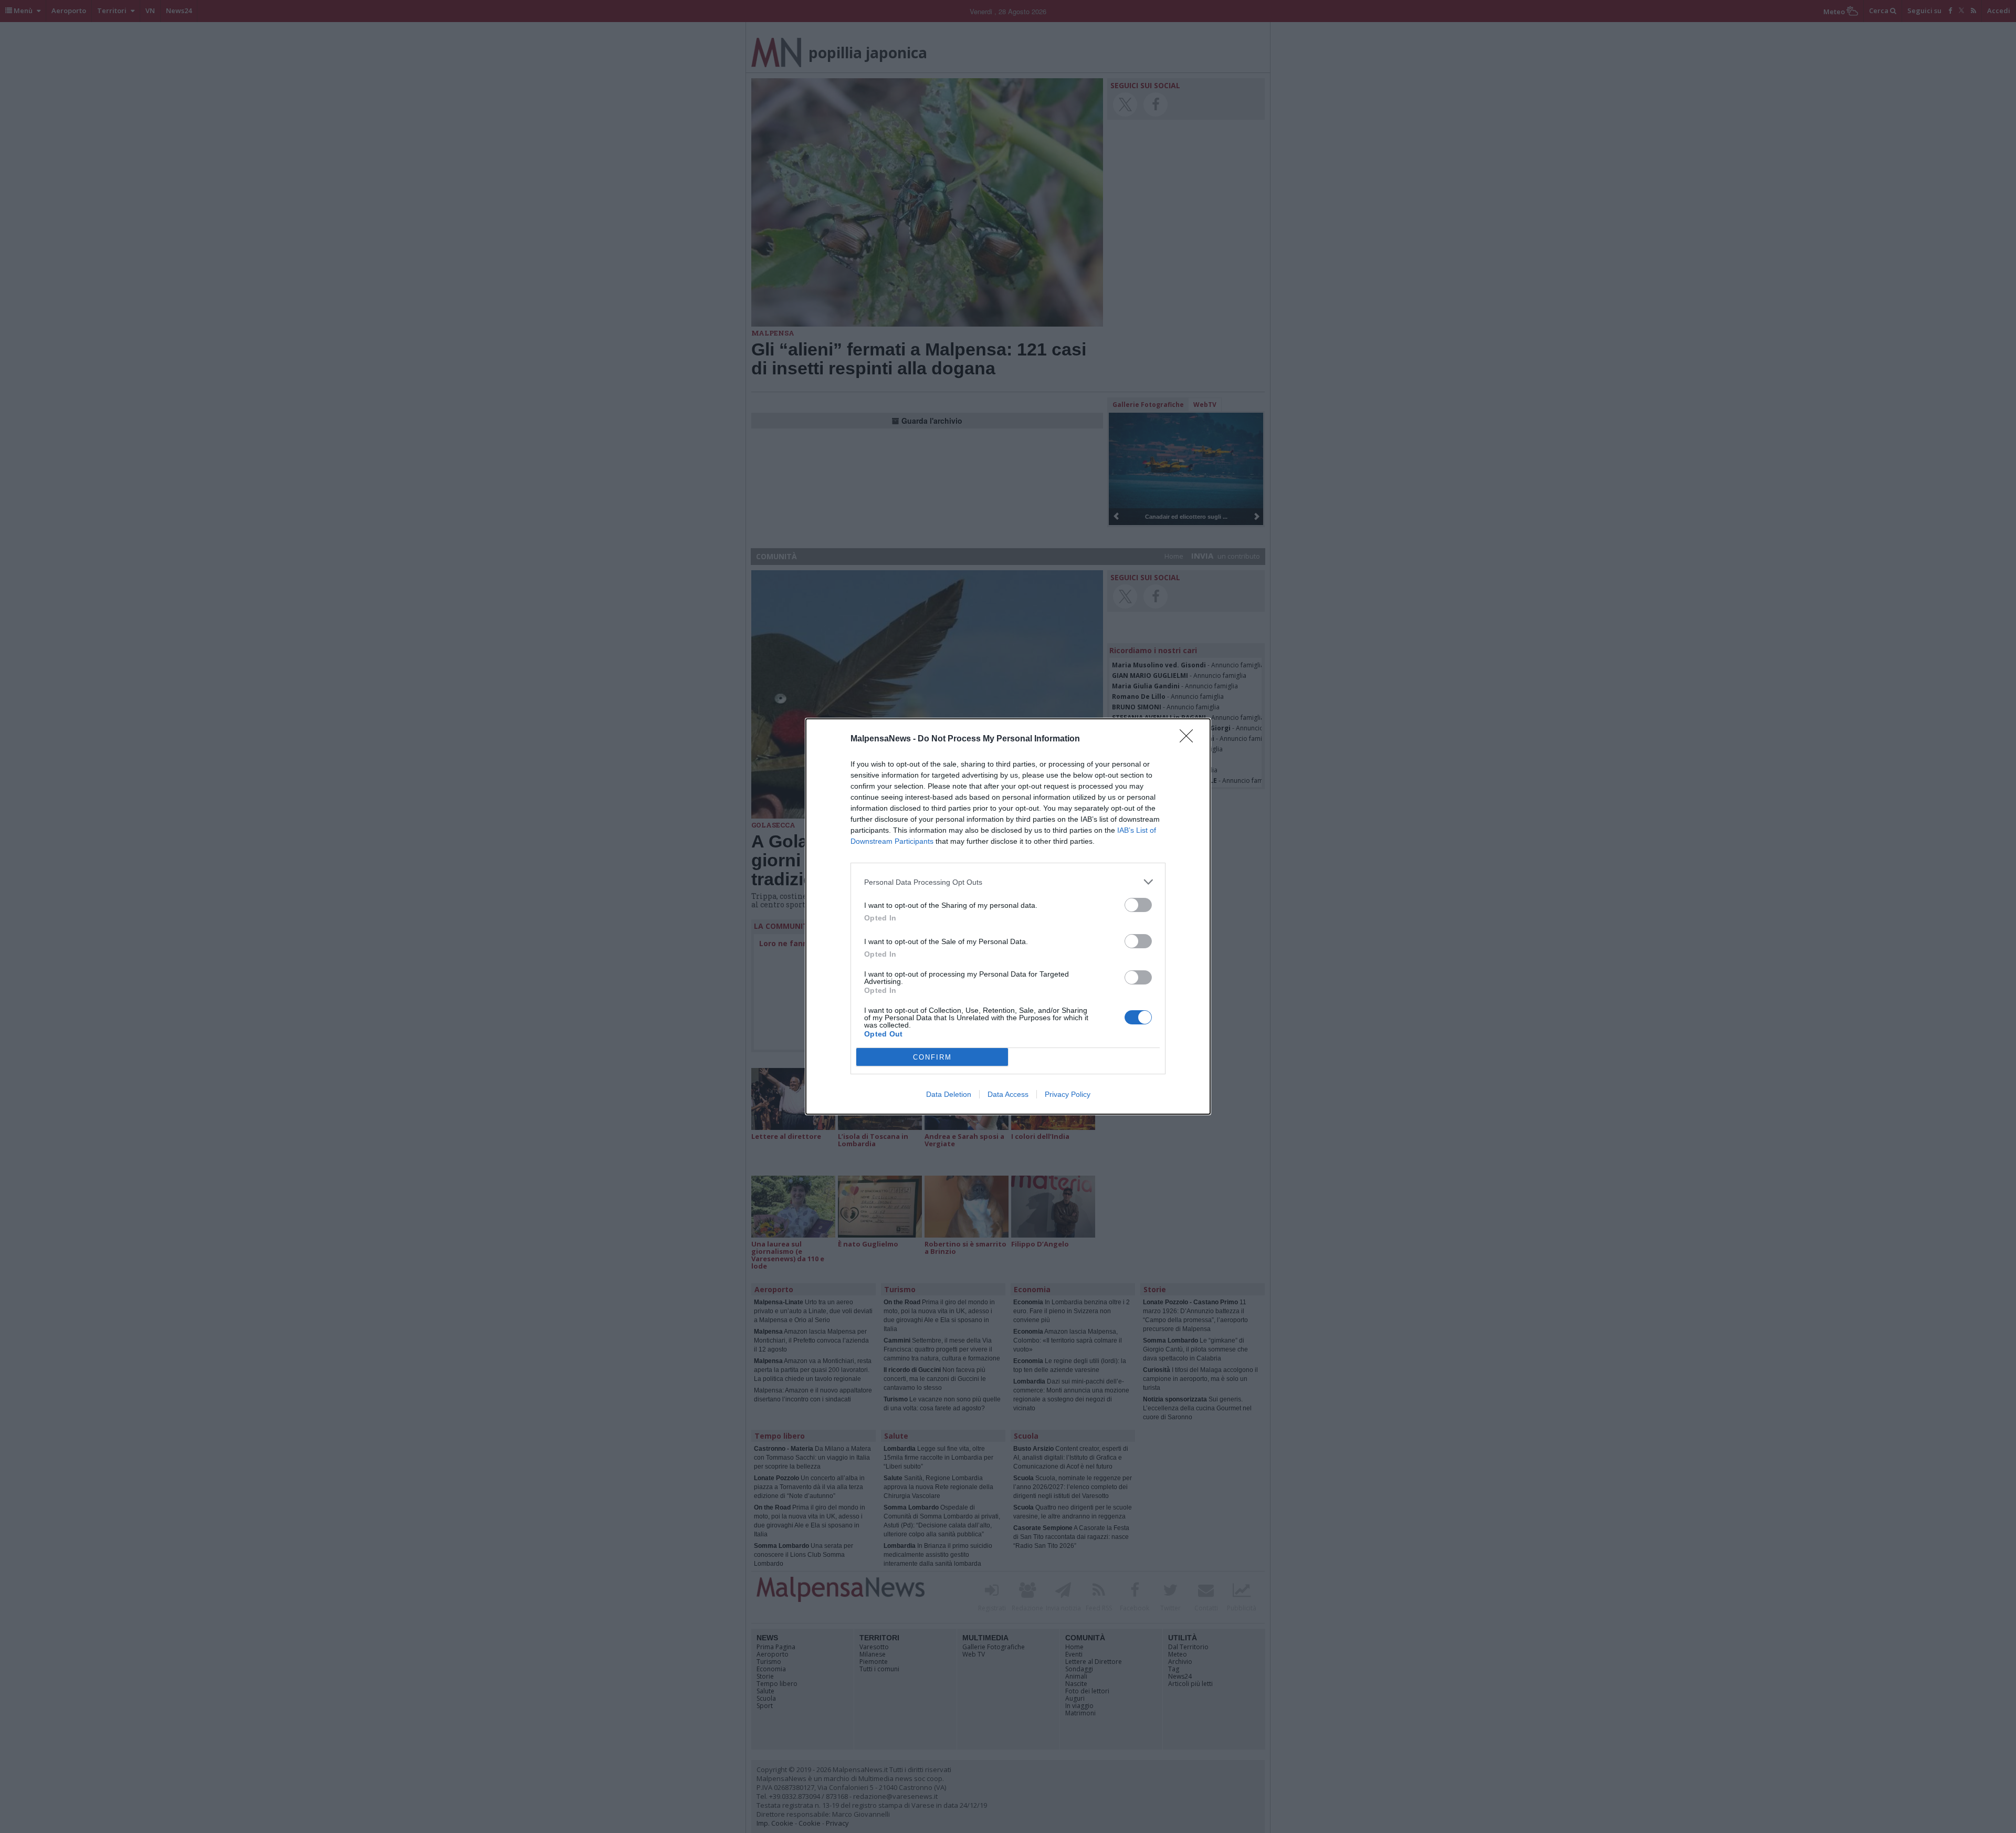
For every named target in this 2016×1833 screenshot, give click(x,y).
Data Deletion (949, 1094)
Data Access (1008, 1094)
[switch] (1138, 905)
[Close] (1190, 739)
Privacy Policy (1068, 1094)
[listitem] (1008, 882)
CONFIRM (932, 1057)
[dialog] (1008, 916)
